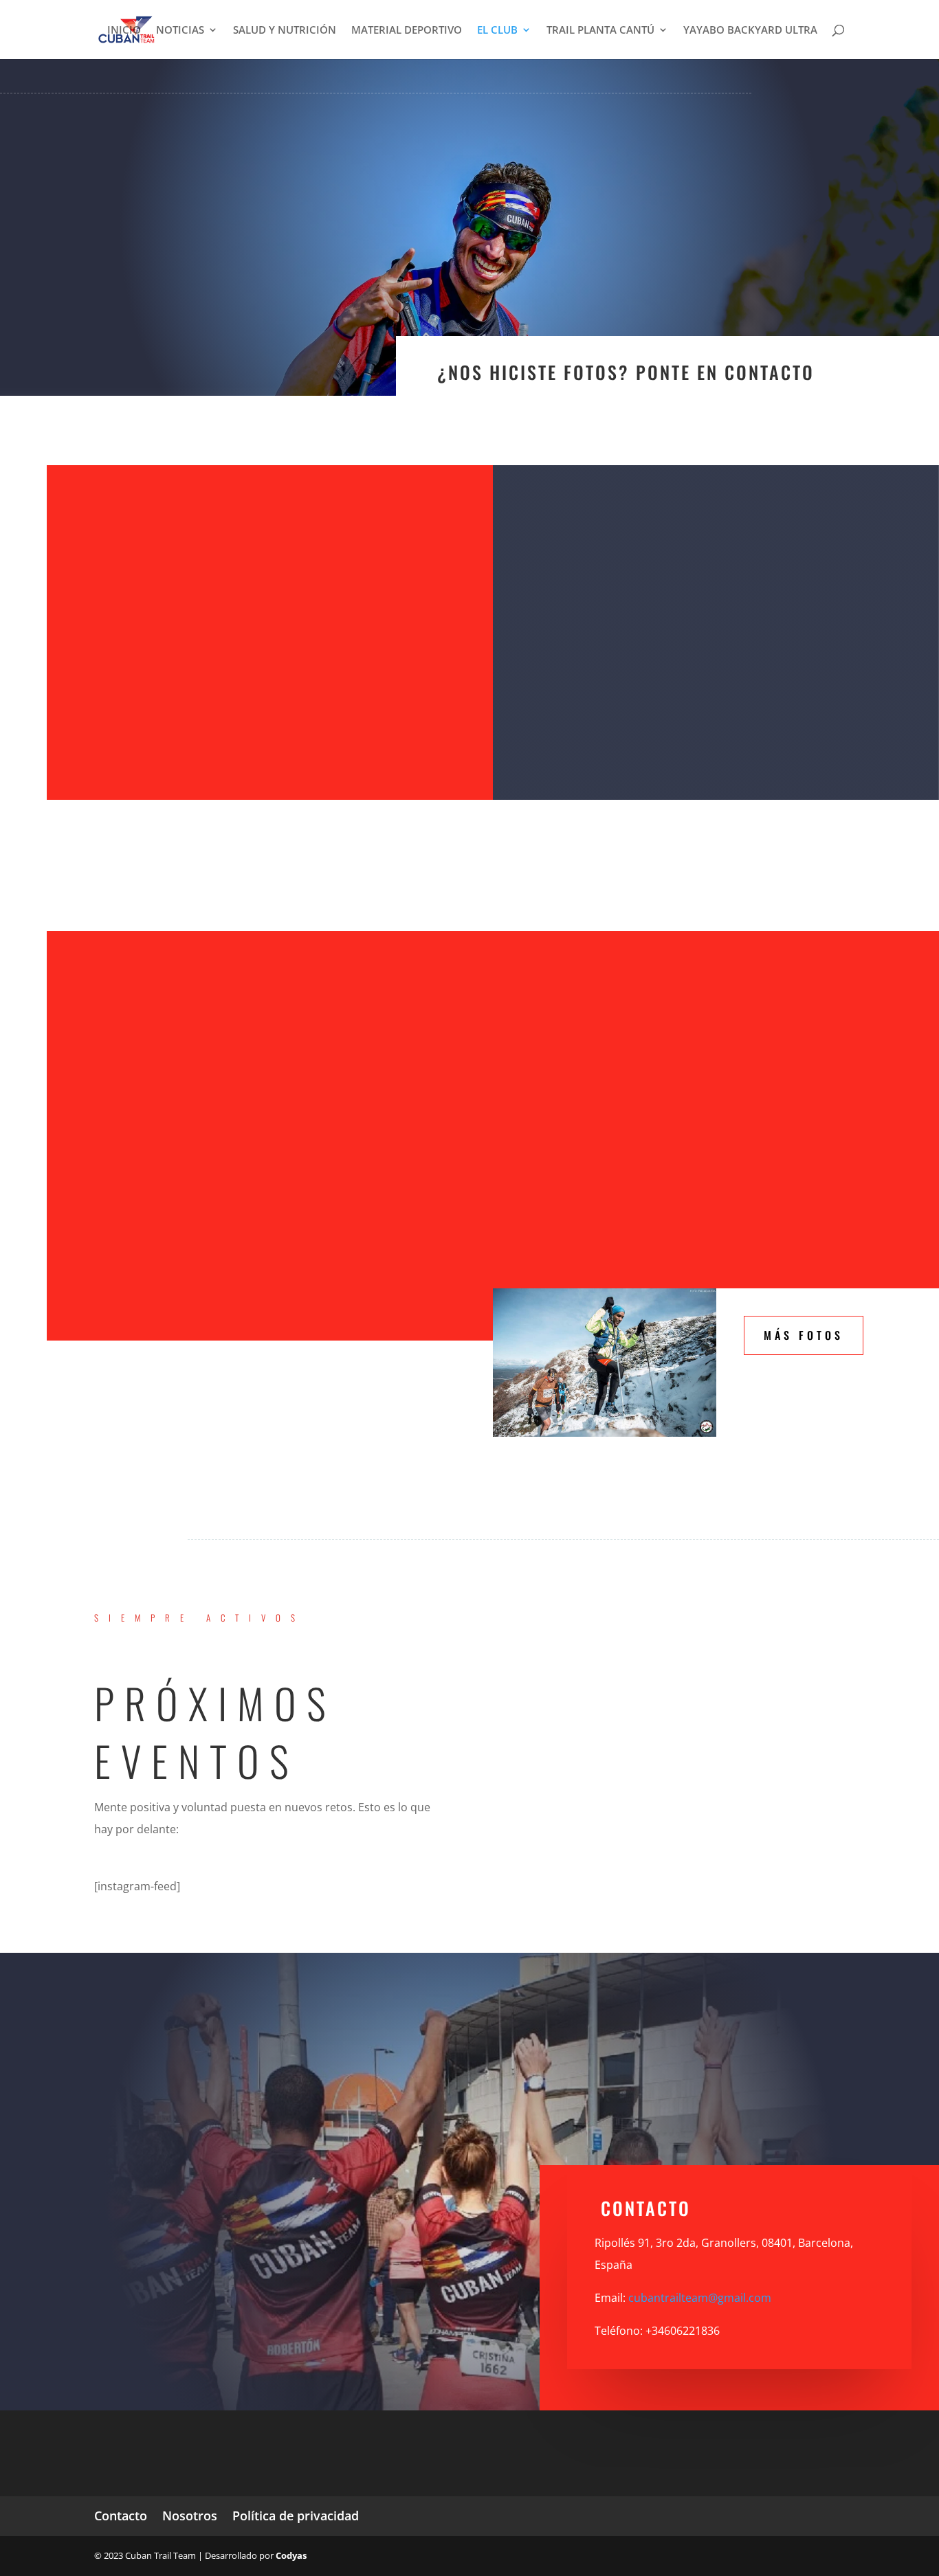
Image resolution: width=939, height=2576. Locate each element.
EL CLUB (497, 31)
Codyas (291, 2555)
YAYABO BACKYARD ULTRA (750, 31)
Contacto (121, 2516)
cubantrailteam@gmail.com (700, 2298)
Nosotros (190, 2516)
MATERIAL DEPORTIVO (407, 31)
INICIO (124, 31)
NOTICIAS (180, 31)
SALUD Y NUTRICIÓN (285, 31)
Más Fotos (804, 1335)
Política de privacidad (296, 2516)
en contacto (756, 372)
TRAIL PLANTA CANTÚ (600, 31)
